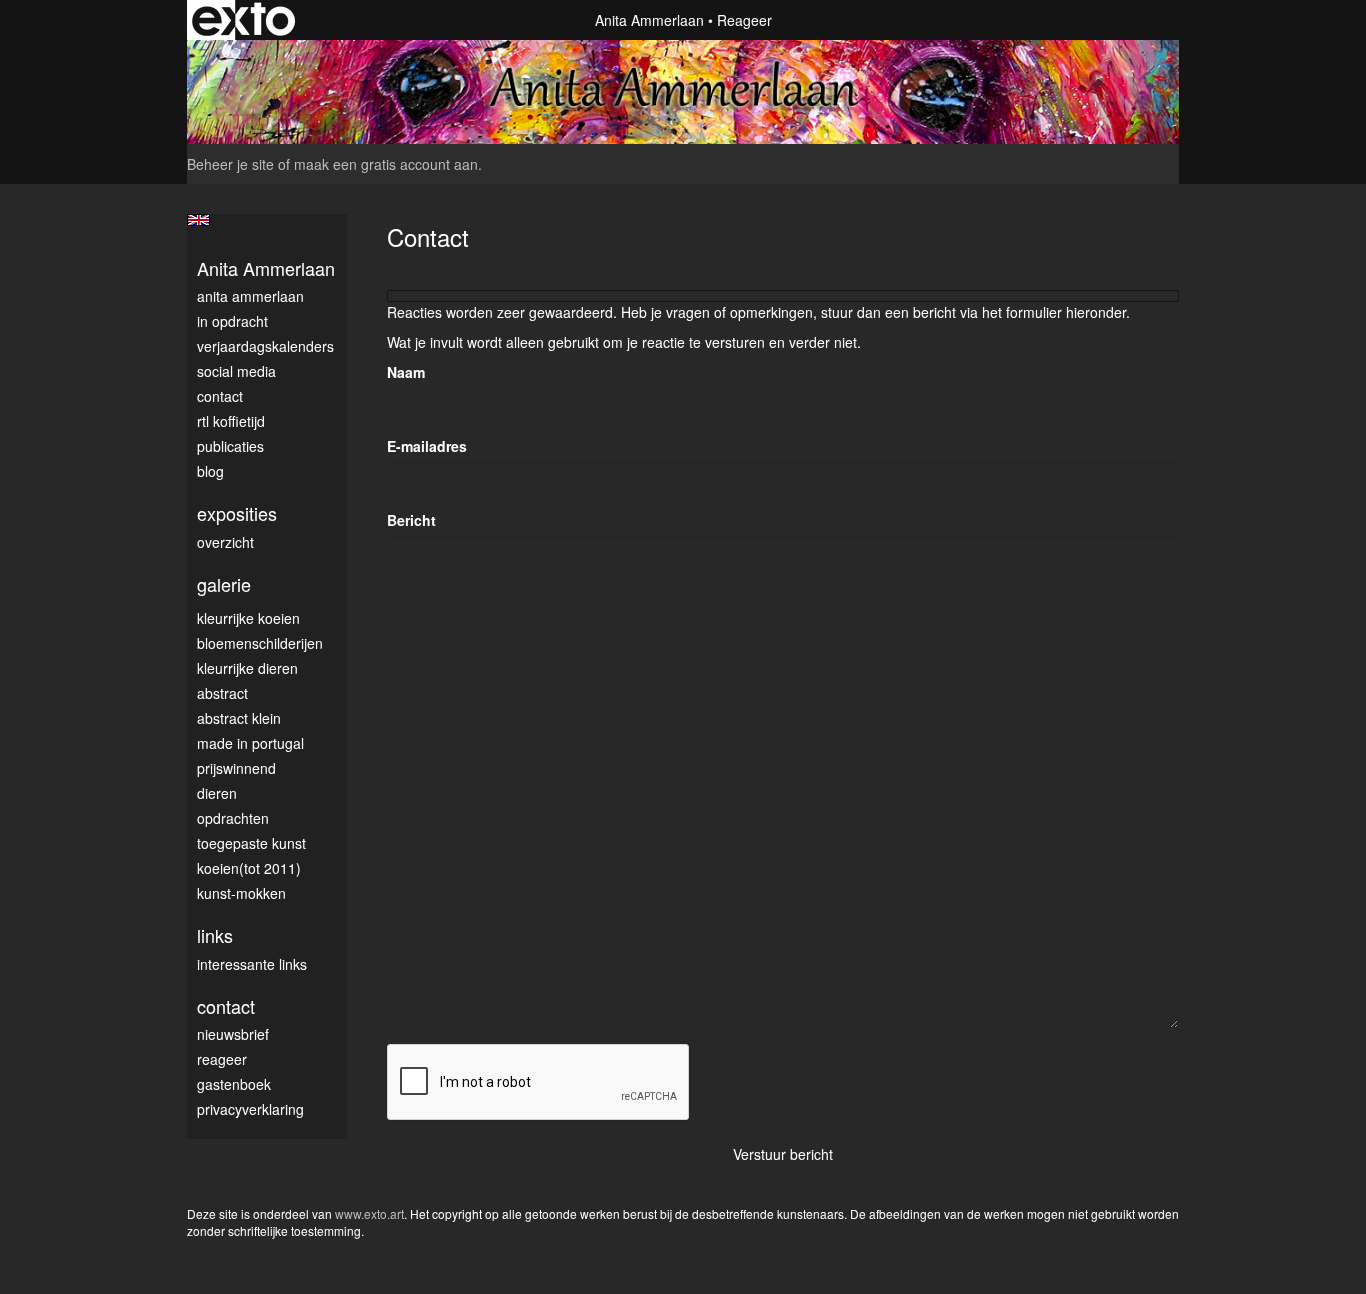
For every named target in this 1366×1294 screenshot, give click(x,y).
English (198, 220)
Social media (236, 371)
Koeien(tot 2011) (249, 868)
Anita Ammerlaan (649, 20)
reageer (222, 1059)
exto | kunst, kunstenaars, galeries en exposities (243, 20)
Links (215, 935)
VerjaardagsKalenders (265, 346)
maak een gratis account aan (386, 164)
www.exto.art (369, 1213)
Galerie (224, 584)
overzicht (225, 542)
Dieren (217, 793)
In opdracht (232, 321)
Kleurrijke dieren (247, 668)
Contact (220, 396)
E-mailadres (427, 446)
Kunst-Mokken (241, 893)
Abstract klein (239, 718)
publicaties (230, 446)
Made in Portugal (250, 743)
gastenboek (234, 1084)
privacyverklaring (250, 1109)
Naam (406, 372)
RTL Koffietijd (231, 421)
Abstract (222, 693)
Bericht (411, 520)
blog (210, 471)
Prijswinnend (236, 768)
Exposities (237, 513)
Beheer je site (230, 164)
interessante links (252, 964)
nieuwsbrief (233, 1034)
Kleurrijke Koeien (248, 618)
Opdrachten (233, 818)
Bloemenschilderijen (260, 643)
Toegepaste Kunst (251, 843)
